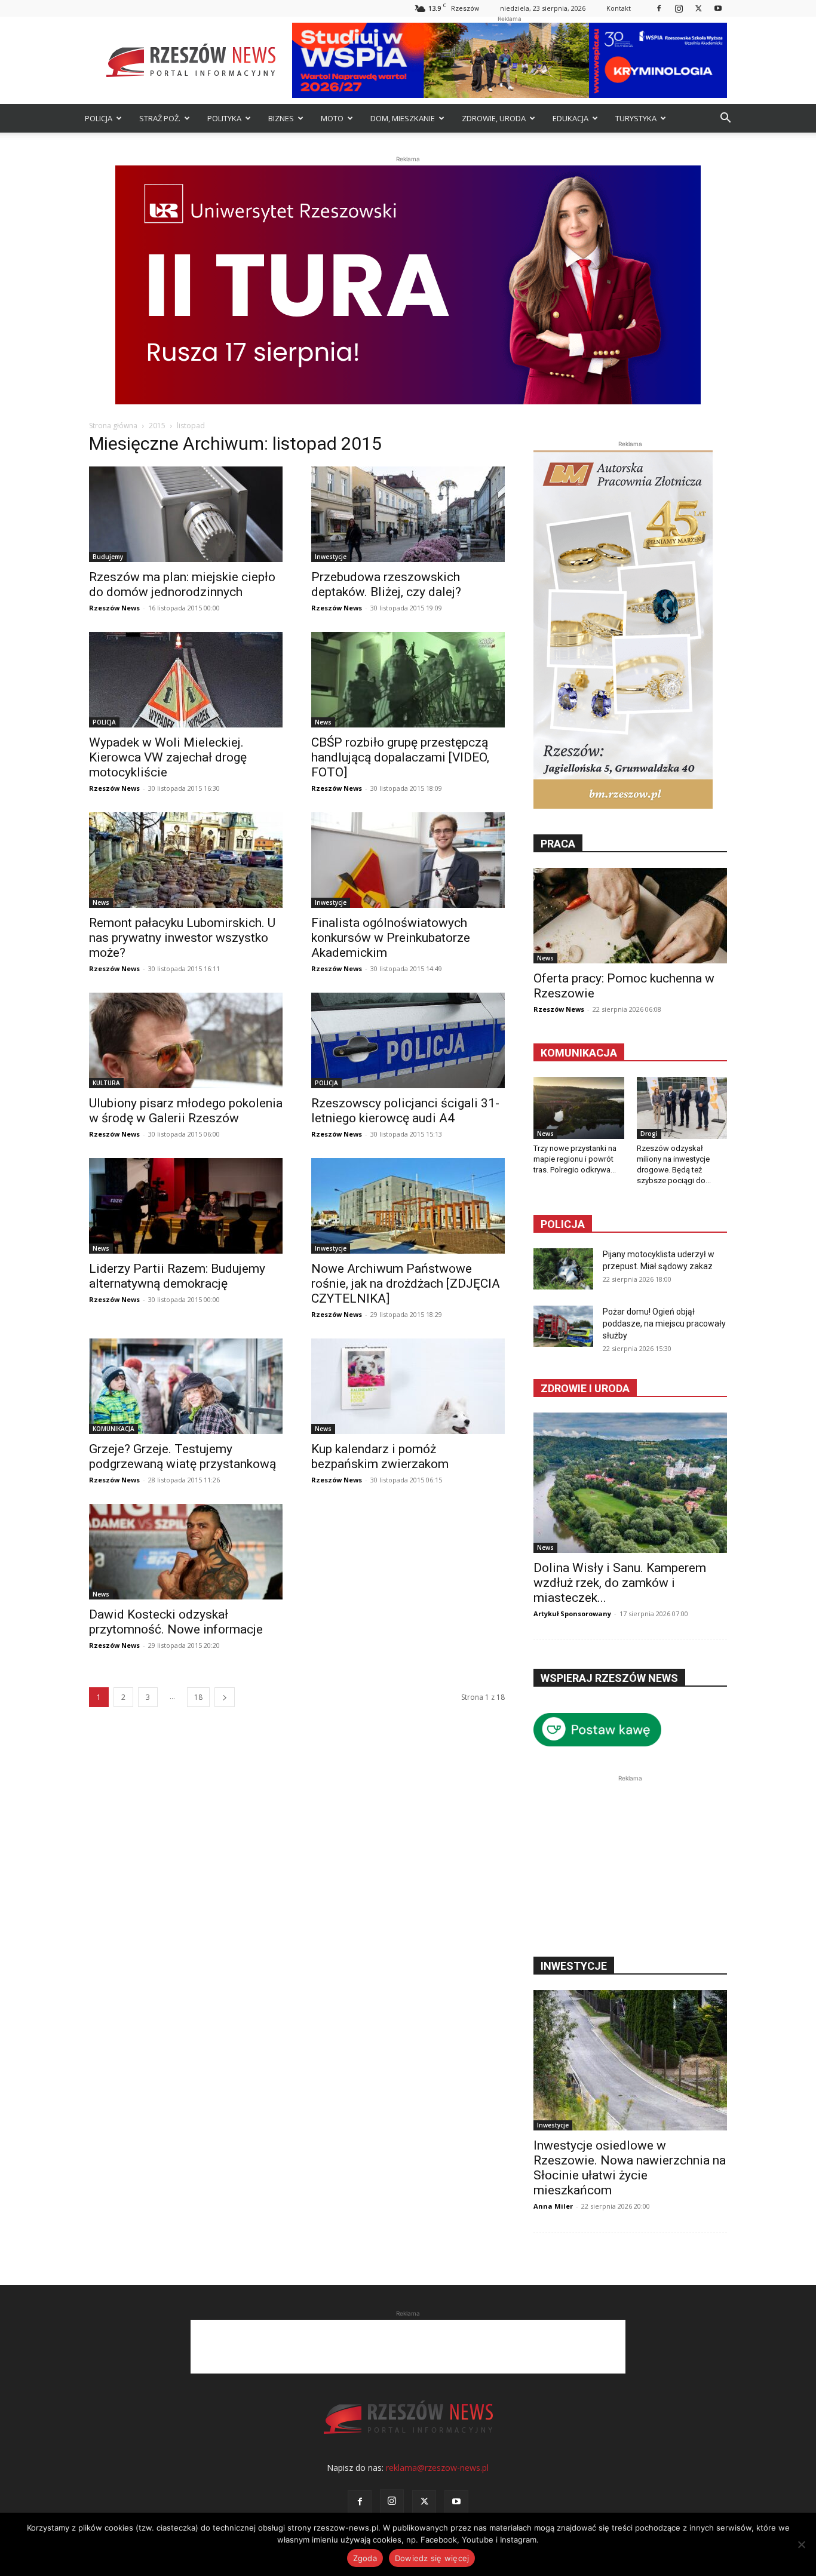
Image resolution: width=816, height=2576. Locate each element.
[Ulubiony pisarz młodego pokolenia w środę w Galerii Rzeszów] (186, 1040)
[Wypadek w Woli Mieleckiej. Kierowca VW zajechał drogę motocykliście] (186, 680)
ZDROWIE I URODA (585, 1388)
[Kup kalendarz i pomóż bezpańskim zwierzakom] (408, 1386)
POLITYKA (224, 118)
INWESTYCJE (574, 1966)
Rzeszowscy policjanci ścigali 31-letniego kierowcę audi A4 (405, 1111)
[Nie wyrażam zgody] (801, 2544)
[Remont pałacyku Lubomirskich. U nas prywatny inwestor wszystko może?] (186, 860)
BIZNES (281, 118)
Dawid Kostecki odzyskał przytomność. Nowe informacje (176, 1622)
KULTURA (106, 1083)
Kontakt (619, 8)
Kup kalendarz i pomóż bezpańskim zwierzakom (380, 1456)
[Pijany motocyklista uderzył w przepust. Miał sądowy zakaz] (563, 1269)
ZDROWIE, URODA (494, 118)
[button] (725, 119)
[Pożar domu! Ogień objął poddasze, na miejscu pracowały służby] (563, 1326)
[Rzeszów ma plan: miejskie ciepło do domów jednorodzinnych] (186, 514)
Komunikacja (579, 1053)
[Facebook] (659, 8)
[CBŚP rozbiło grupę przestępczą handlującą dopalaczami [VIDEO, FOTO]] (408, 680)
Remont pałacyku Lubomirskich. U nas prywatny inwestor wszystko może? (182, 938)
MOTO (332, 118)
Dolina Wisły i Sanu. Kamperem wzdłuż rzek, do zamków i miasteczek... (620, 1583)
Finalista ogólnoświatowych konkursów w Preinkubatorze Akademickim (391, 938)
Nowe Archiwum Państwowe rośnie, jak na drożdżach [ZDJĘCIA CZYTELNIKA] (406, 1284)
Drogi (649, 1134)
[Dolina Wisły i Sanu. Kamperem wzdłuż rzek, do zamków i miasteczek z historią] (630, 1483)
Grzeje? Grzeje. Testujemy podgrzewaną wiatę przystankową (182, 1456)
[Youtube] (718, 8)
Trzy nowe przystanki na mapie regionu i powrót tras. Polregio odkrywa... (575, 1159)
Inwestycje (331, 557)
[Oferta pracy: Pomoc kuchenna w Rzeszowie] (630, 916)
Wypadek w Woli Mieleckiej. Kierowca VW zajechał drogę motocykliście (168, 757)
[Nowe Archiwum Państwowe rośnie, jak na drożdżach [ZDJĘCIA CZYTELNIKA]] (408, 1206)
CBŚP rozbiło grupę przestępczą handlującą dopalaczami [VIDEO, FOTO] (400, 757)
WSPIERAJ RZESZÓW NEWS (609, 1678)
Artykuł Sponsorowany (572, 1614)
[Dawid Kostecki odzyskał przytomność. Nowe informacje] (186, 1552)
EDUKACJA (570, 118)
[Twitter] (698, 8)
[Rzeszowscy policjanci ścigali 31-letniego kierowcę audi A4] (408, 1040)
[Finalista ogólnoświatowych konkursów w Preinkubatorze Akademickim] (408, 860)
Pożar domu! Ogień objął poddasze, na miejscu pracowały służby (664, 1324)
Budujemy (108, 557)
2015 (157, 426)
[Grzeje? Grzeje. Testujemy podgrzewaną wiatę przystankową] (186, 1386)
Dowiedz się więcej (432, 2558)
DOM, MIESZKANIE (403, 118)
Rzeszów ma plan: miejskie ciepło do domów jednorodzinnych (182, 584)
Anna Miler (553, 2206)
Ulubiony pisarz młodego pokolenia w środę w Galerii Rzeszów (186, 1111)
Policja (563, 1224)
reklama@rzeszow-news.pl (437, 2468)
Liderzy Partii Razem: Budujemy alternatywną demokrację (177, 1276)
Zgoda (365, 2558)
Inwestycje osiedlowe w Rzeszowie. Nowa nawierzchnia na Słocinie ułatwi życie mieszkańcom (630, 2168)
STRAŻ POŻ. (160, 118)
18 (198, 1697)
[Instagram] (679, 8)
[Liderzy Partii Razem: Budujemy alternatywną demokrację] (186, 1206)
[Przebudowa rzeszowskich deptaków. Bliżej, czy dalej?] (408, 514)
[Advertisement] (630, 1859)
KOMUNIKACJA (113, 1429)
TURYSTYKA (636, 118)
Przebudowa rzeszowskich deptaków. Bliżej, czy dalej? (386, 584)
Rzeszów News (114, 608)
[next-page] (225, 1697)
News (323, 722)
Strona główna (113, 426)
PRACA (558, 844)
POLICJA (99, 118)
